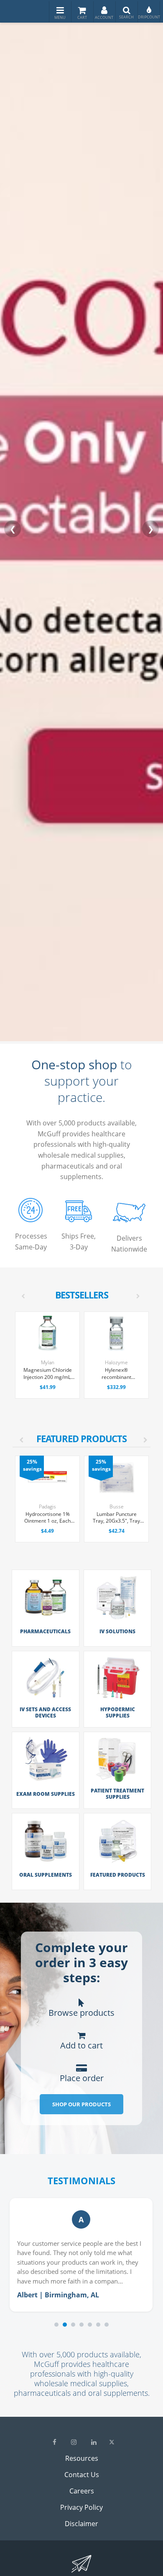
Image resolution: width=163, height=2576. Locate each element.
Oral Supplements (46, 1875)
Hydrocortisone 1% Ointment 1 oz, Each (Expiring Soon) (47, 1518)
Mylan (48, 1362)
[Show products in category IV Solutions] (117, 1619)
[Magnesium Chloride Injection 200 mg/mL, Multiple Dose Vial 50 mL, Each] (47, 1333)
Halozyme (116, 1362)
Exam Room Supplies (46, 1794)
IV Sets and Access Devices (45, 1712)
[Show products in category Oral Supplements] (46, 1863)
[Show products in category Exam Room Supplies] (46, 1782)
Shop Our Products (81, 2104)
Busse (117, 1507)
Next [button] (141, 1431)
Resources (82, 2458)
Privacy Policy (81, 2507)
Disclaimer (81, 2524)
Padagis (47, 1507)
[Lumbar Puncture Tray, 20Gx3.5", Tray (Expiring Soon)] (116, 1478)
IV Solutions (117, 1631)
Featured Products (118, 1875)
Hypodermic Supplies (118, 1712)
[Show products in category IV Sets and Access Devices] (46, 1701)
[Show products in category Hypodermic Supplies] (117, 1701)
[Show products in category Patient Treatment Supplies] (117, 1782)
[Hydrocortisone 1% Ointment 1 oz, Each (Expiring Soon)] (47, 1478)
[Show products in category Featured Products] (117, 1863)
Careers (82, 2491)
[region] (81, 2262)
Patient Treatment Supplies (117, 1794)
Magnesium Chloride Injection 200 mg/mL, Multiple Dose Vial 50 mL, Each (47, 1374)
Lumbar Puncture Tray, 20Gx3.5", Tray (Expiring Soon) (116, 1518)
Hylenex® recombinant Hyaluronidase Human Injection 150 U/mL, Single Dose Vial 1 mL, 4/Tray (116, 1374)
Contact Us (82, 2475)
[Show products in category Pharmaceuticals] (46, 1619)
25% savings (32, 1465)
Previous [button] (17, 1431)
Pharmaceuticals (45, 1631)
